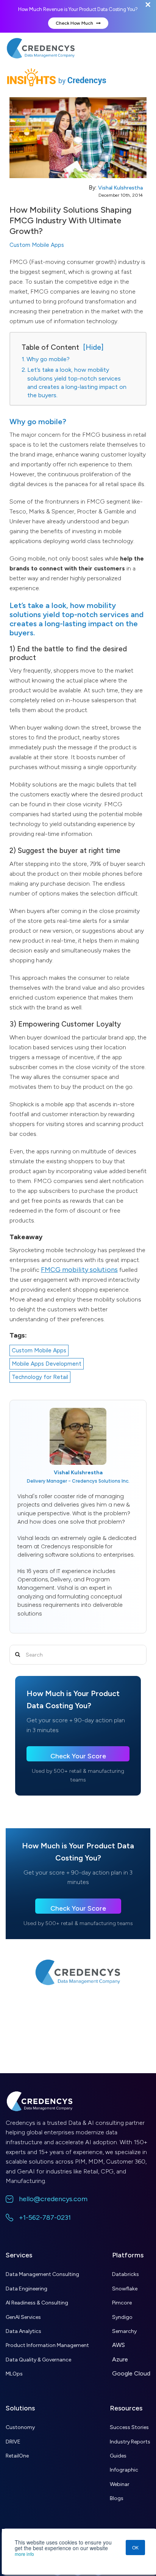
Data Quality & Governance (38, 2360)
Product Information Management (47, 2345)
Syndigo (122, 2317)
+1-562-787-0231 (45, 2217)
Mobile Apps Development (47, 1364)
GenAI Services (23, 2317)
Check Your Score (78, 1756)
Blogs (117, 2498)
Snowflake (125, 2289)
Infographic (124, 2470)
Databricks (126, 2274)
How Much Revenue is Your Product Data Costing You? (78, 9)
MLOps (14, 2374)
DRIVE (13, 2442)
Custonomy (20, 2427)
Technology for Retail (40, 1377)
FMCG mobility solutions (79, 1270)
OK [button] (135, 2547)
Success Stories (129, 2427)
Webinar (120, 2484)
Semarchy (124, 2331)
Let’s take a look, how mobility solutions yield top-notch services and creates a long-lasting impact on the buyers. (77, 382)
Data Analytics (23, 2331)
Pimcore (122, 2303)
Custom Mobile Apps (37, 245)
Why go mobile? (48, 359)
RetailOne (17, 2456)
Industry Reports (130, 2442)
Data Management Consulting (42, 2274)
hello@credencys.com (53, 2199)
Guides (118, 2456)
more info (24, 2554)
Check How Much (75, 23)
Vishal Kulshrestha (120, 188)
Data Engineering (27, 2289)
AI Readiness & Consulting (37, 2303)
